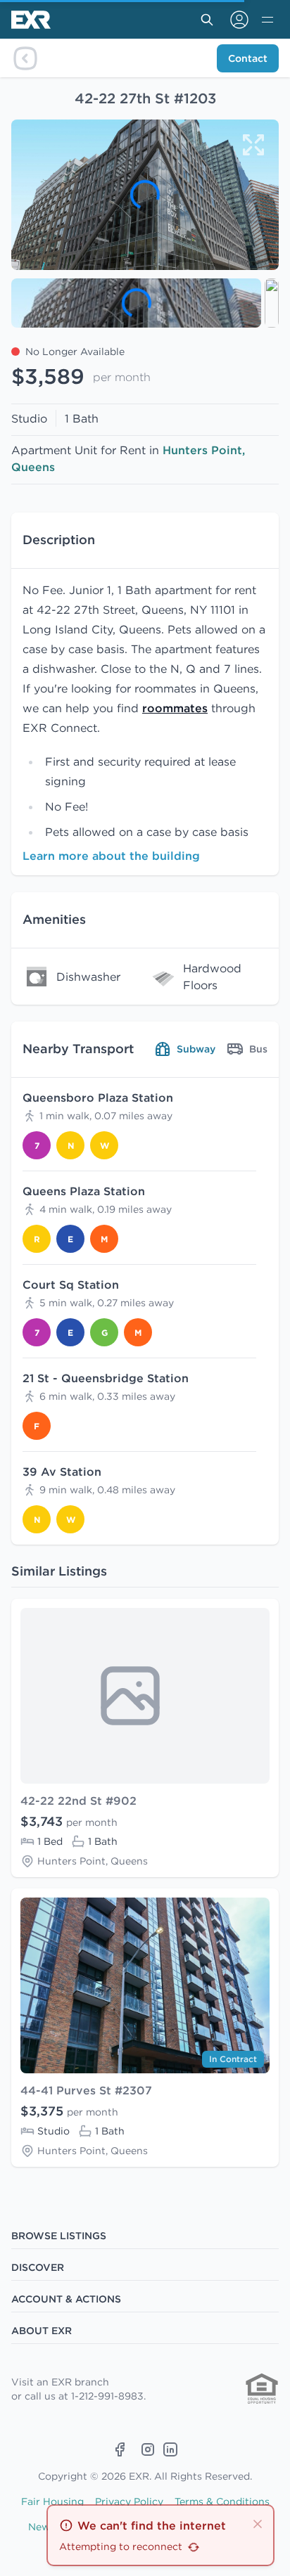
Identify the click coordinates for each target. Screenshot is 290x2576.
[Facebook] (120, 2449)
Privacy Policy (129, 2501)
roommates (175, 708)
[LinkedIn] (170, 2449)
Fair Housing (52, 2501)
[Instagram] (148, 2449)
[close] (258, 2523)
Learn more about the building (111, 856)
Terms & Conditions (222, 2501)
